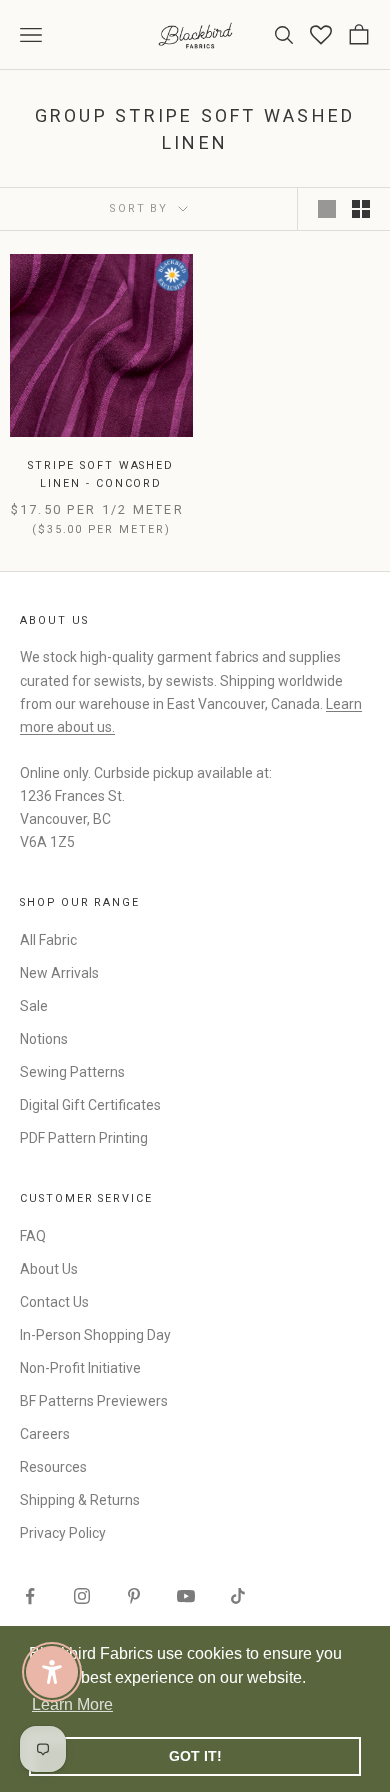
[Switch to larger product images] (327, 209)
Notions (44, 1039)
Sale (34, 1006)
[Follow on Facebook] (30, 1596)
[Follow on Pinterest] (134, 1596)
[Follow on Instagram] (82, 1596)
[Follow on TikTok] (238, 1596)
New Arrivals (59, 973)
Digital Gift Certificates (90, 1105)
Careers (45, 1434)
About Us (49, 1269)
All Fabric (48, 940)
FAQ (33, 1236)
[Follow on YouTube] (186, 1596)
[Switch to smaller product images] (361, 209)
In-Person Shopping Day (95, 1335)
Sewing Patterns (72, 1072)
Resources (53, 1467)
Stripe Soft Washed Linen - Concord (101, 474)
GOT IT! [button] (195, 1756)
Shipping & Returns (80, 1500)
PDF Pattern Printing (84, 1138)
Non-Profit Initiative (80, 1368)
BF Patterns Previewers (94, 1401)
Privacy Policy (63, 1533)
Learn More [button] (72, 1704)
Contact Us (54, 1302)
